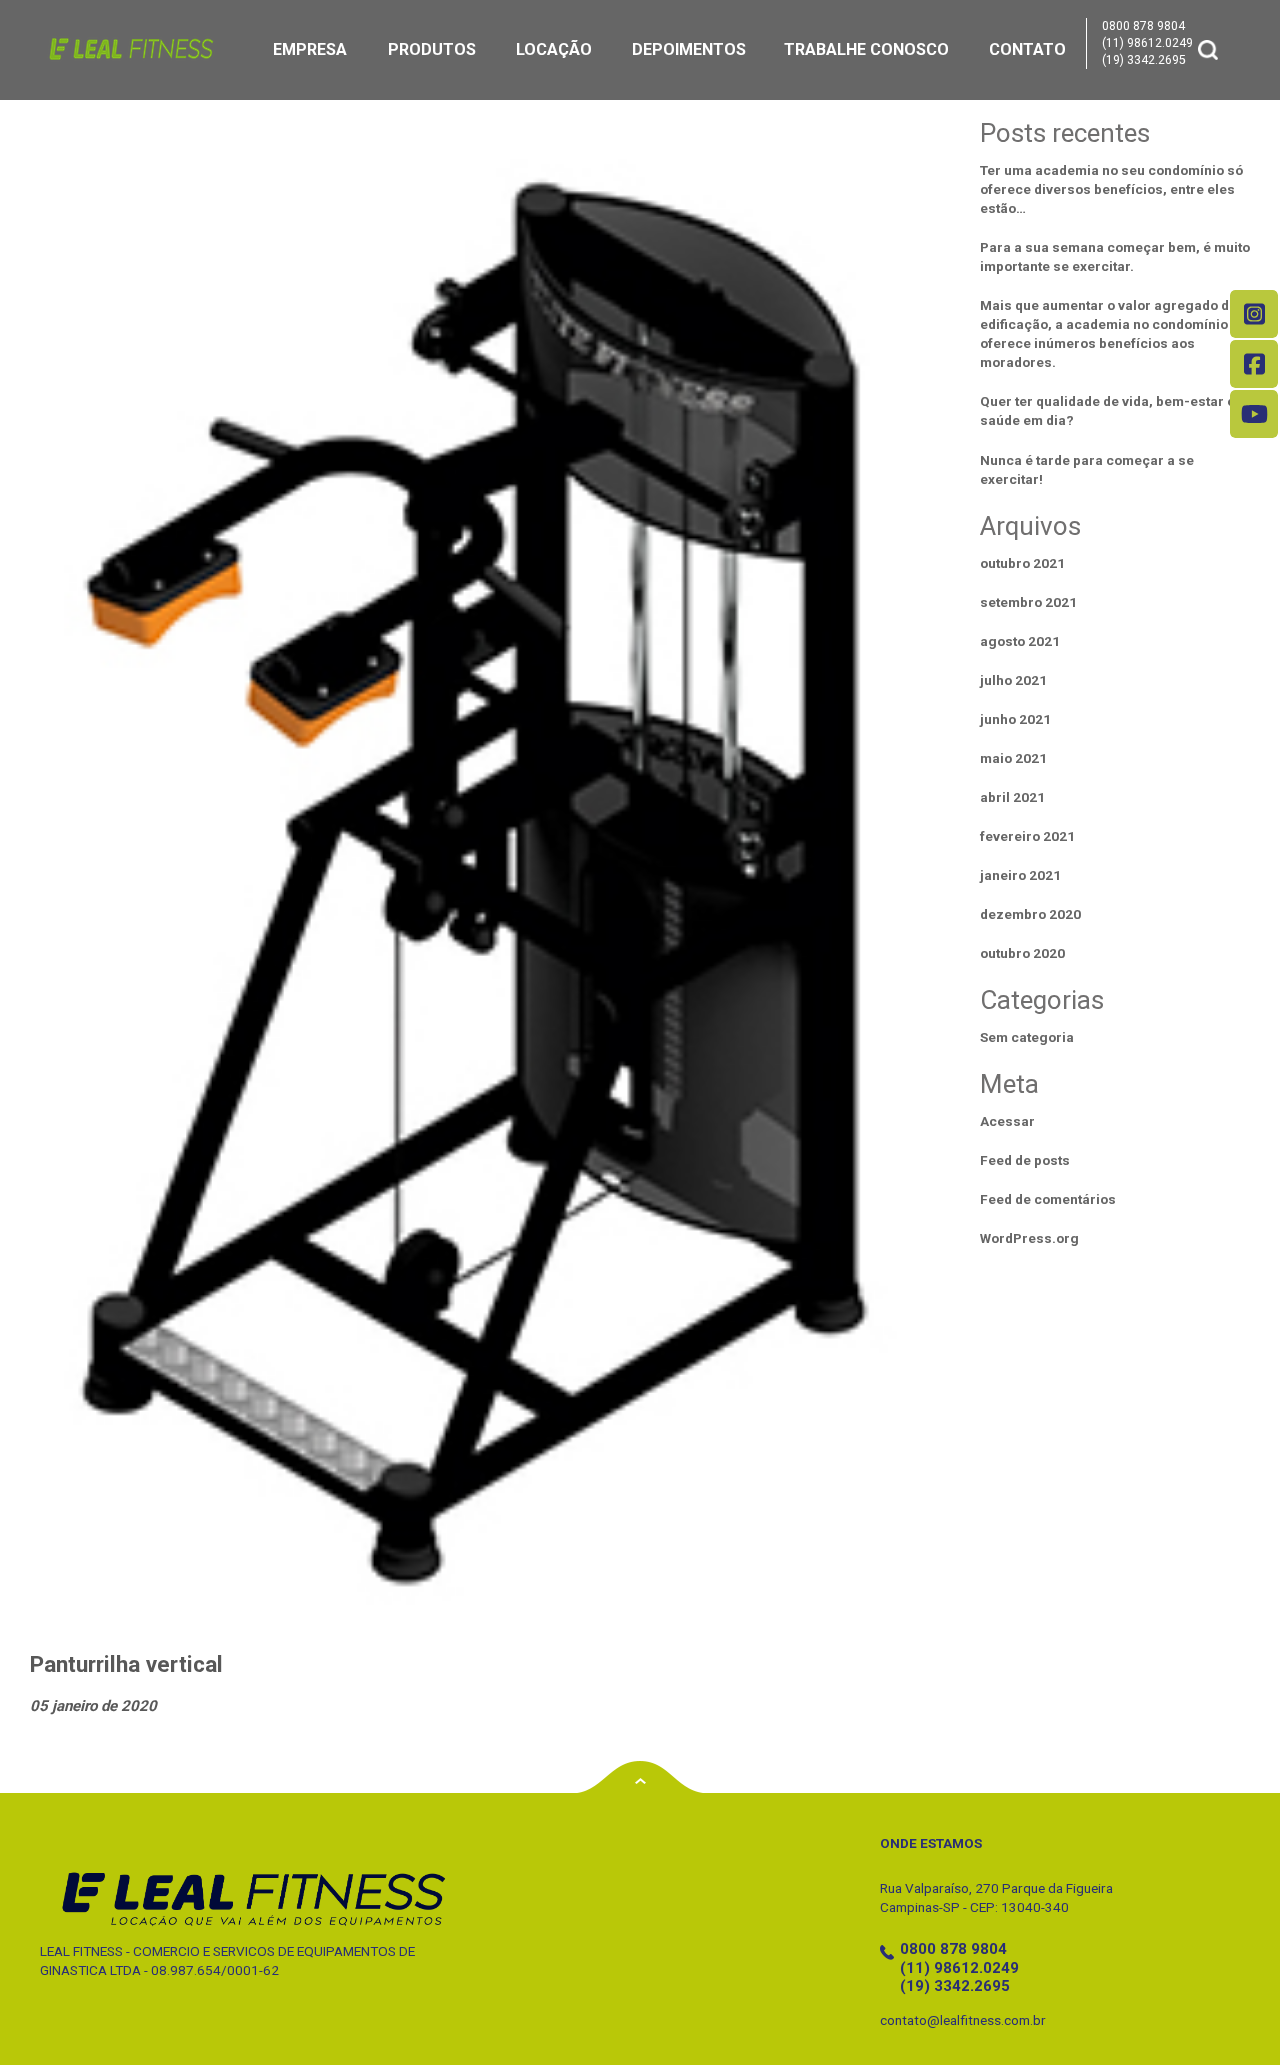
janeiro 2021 (1020, 875)
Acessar (1007, 1121)
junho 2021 (1015, 719)
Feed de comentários (1048, 1199)
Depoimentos (689, 49)
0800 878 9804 (1143, 26)
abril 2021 (1012, 797)
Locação (554, 49)
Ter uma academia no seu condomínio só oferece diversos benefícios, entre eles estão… (1111, 189)
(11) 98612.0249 (1147, 43)
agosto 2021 (1020, 641)
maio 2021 (1013, 758)
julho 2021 (1013, 680)
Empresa (310, 49)
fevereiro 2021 (1027, 836)
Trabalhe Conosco (866, 49)
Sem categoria (1027, 1037)
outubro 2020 (1022, 953)
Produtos (432, 49)
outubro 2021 (1022, 563)
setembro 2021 (1028, 602)
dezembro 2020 (1030, 914)
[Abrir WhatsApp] (1230, 2014)
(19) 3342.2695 (1144, 60)
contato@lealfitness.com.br (963, 2020)
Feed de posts (1025, 1160)
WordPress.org (1029, 1238)
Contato (1027, 49)
